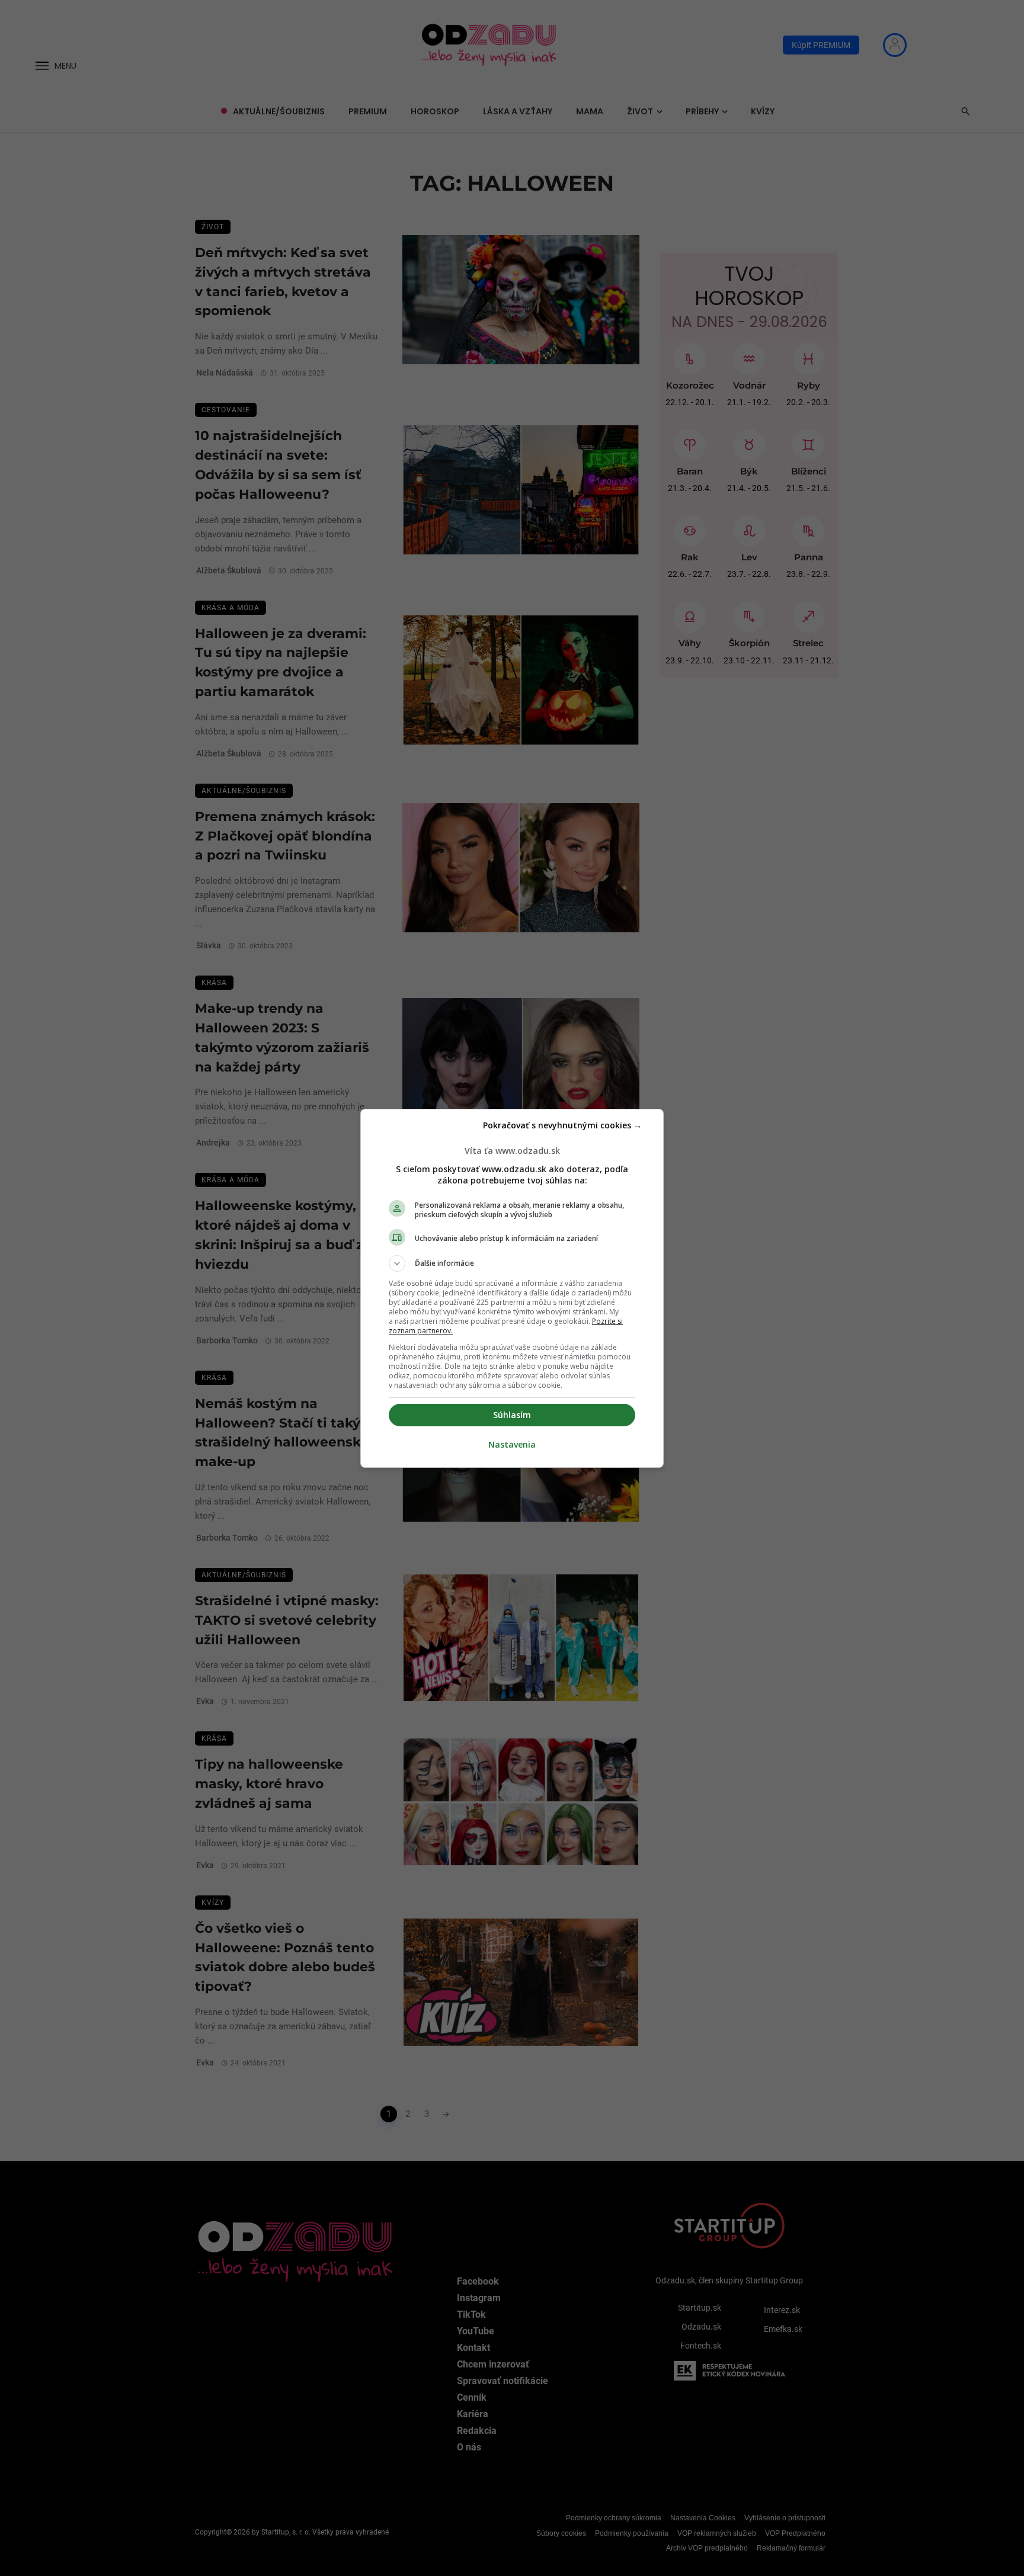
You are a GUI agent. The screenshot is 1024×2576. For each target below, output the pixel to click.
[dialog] (512, 1288)
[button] (512, 1263)
